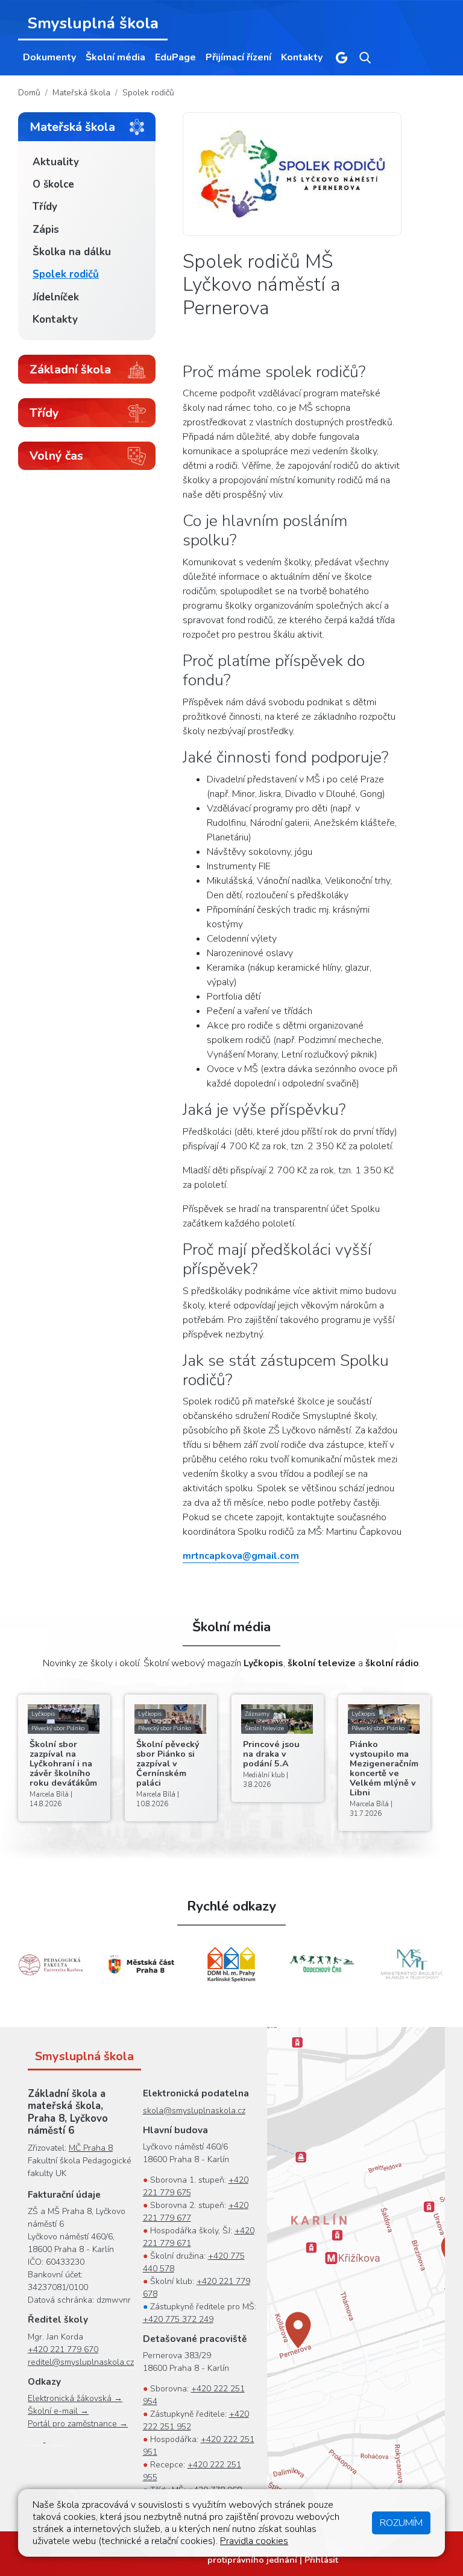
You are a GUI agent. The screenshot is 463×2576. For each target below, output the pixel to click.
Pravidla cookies (254, 2541)
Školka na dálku (72, 252)
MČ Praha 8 (91, 2148)
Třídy (45, 207)
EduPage (175, 57)
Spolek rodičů (148, 93)
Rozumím (401, 2523)
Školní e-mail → (58, 2411)
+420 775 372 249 (178, 2319)
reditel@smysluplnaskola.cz (81, 2362)
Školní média (115, 57)
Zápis (46, 230)
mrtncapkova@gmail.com (241, 1556)
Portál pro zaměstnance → (78, 2424)
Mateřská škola (81, 93)
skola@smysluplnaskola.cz (194, 2111)
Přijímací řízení (238, 57)
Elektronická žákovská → (75, 2398)
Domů (29, 93)
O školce (53, 184)
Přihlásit (321, 2560)
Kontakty (302, 57)
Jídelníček (56, 297)
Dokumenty (49, 57)
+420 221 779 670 (63, 2349)
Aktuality (56, 162)
